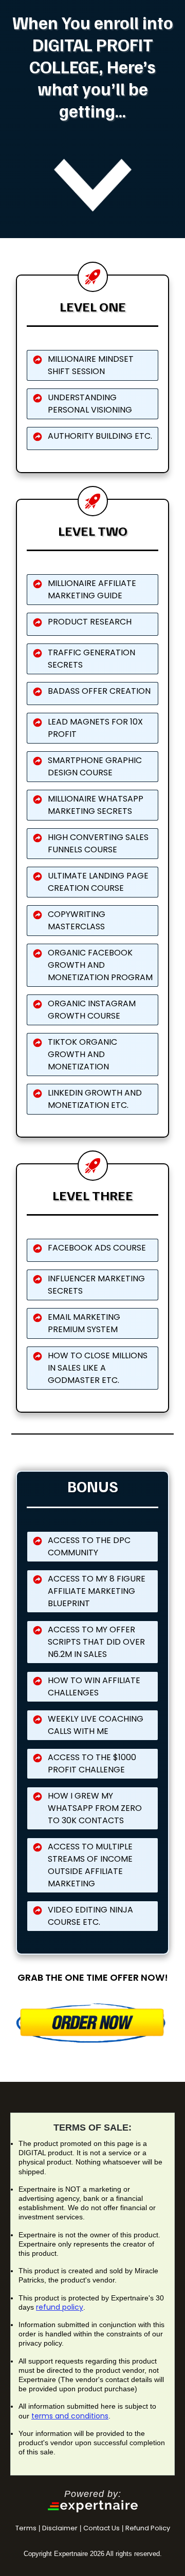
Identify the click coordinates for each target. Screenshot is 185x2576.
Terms (26, 2528)
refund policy (60, 2307)
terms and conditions (70, 2416)
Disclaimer (60, 2528)
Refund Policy (148, 2528)
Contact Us (101, 2528)
